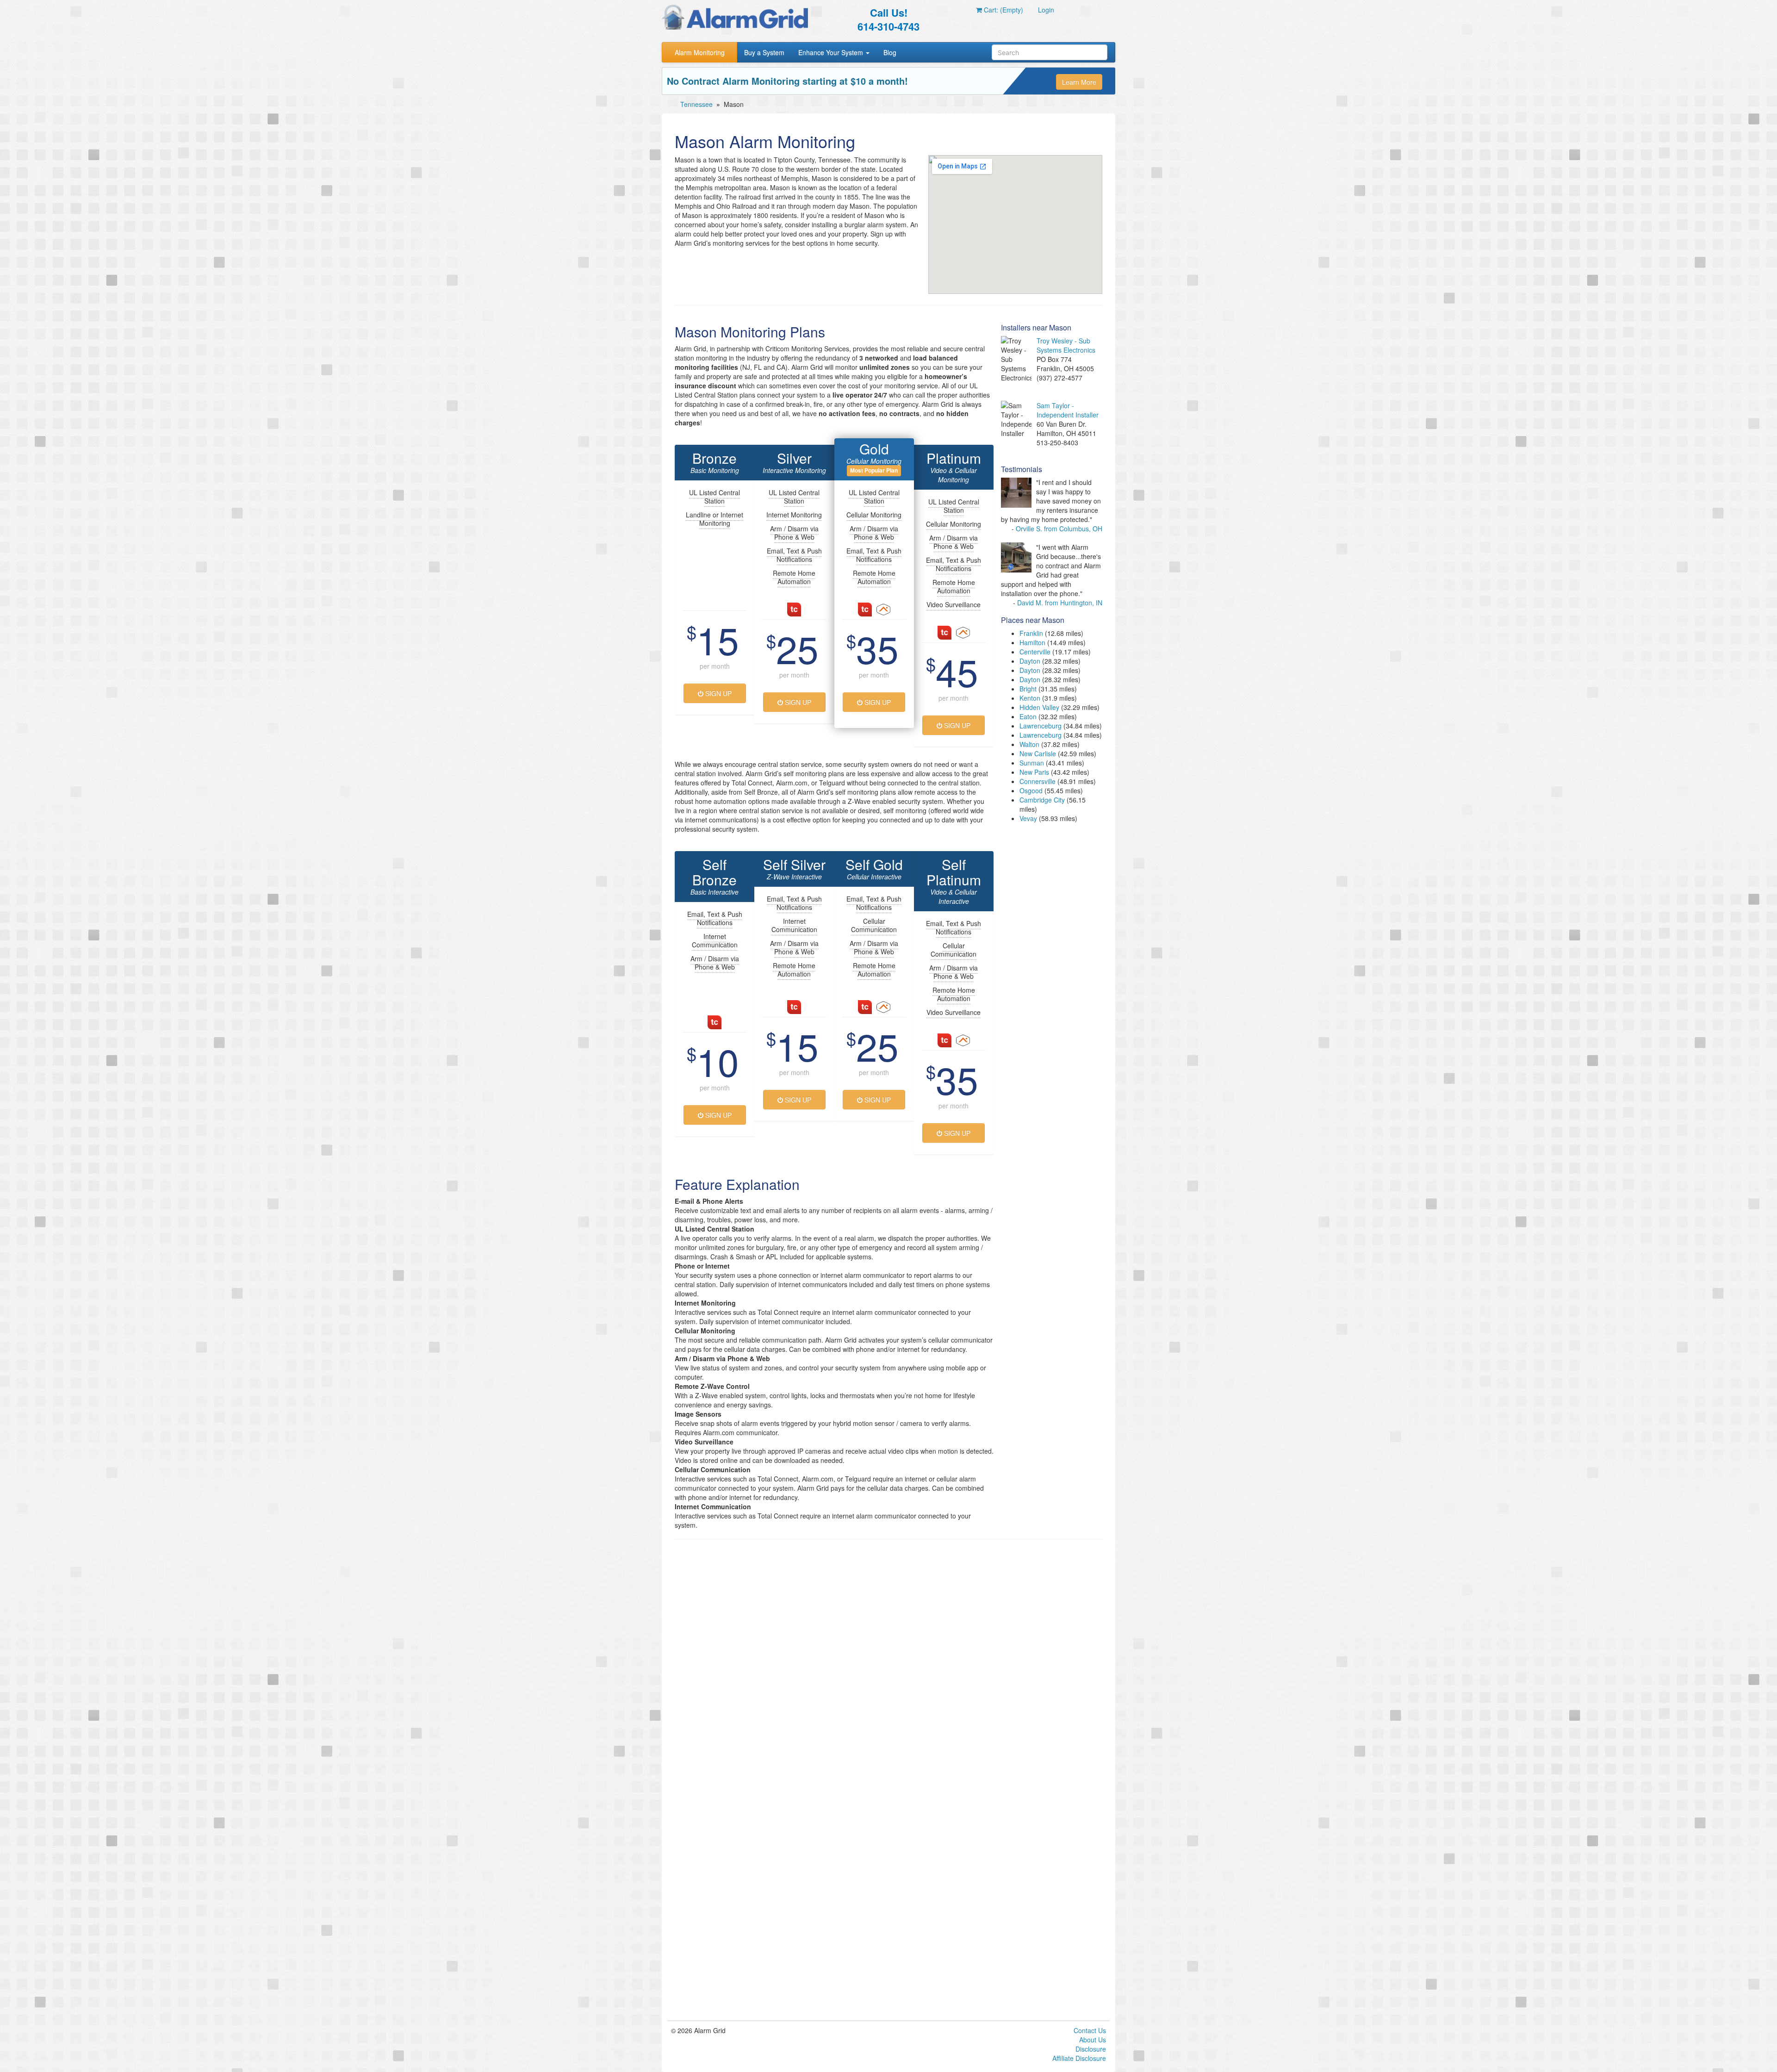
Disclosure (1091, 2049)
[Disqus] (888, 1664)
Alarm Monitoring (700, 52)
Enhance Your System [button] (832, 52)
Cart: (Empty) (1003, 10)
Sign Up (718, 693)
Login (1046, 10)
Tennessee (696, 104)
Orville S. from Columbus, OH (1059, 529)
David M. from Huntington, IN (1060, 603)
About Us (1093, 2040)
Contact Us (1090, 2030)
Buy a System (764, 52)
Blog (890, 52)
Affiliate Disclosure (1079, 2058)
